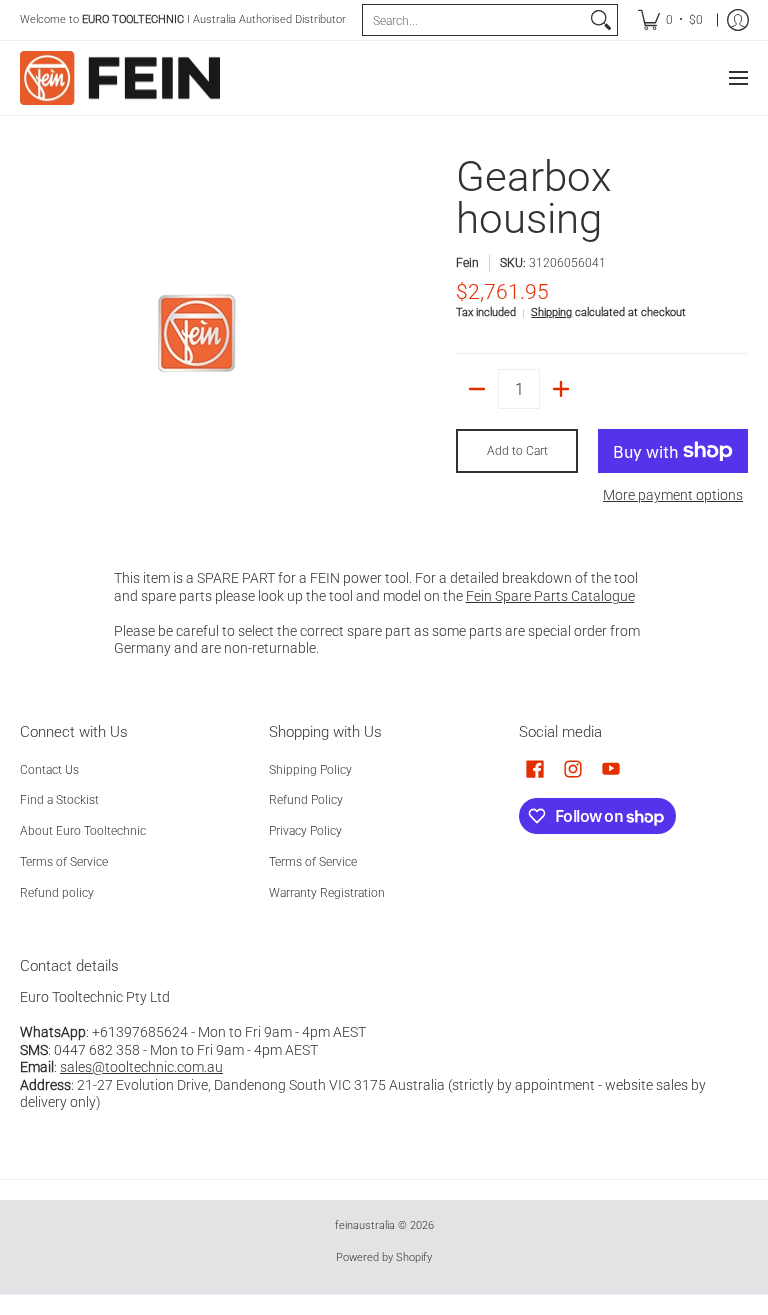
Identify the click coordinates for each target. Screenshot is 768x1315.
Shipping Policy (310, 770)
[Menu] (737, 78)
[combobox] (474, 20)
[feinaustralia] (120, 78)
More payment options (673, 495)
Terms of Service (64, 862)
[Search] (601, 20)
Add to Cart (517, 451)
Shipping (551, 312)
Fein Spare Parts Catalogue (550, 596)
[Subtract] (477, 389)
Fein (467, 263)
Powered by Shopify (384, 1257)
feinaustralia (365, 1225)
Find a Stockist (59, 800)
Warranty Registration (327, 893)
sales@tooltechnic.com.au (141, 1067)
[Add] (561, 389)
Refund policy (57, 893)
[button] (535, 768)
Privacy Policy (305, 831)
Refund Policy (306, 800)
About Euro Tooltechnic (83, 831)
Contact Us (49, 770)
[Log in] (738, 20)
